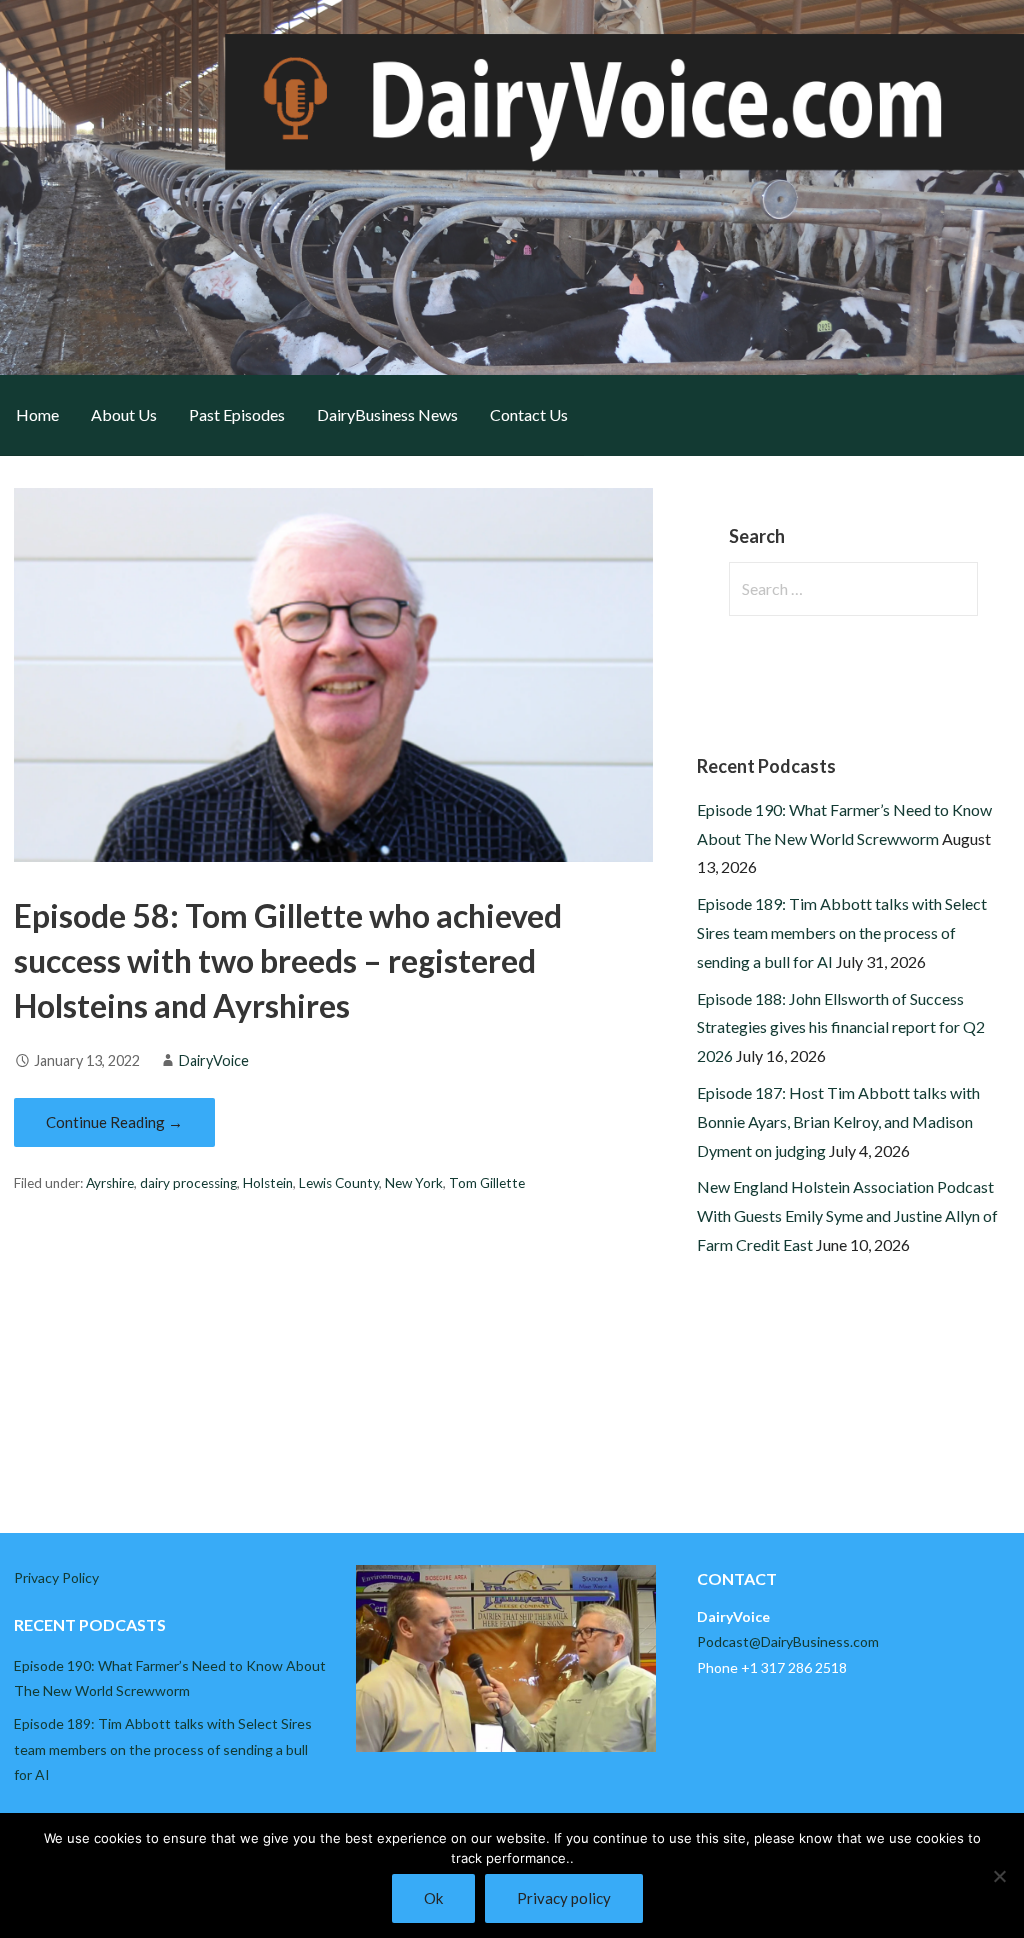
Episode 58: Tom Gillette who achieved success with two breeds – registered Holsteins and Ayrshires (288, 960)
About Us (124, 414)
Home (37, 414)
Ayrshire (110, 1183)
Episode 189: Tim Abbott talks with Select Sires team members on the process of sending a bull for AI (842, 932)
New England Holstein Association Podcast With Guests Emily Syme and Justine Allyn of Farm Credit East (847, 1215)
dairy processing (188, 1183)
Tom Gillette (487, 1183)
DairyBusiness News (387, 414)
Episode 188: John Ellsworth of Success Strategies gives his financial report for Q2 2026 (841, 1027)
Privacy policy (564, 1898)
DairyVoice (214, 1060)
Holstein (268, 1183)
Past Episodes (237, 414)
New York (414, 1183)
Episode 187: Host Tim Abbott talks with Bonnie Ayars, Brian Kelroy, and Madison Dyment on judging (838, 1121)
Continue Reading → (114, 1122)
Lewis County (339, 1183)
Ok (433, 1898)
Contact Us (529, 414)
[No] (999, 1876)
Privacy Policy (56, 1577)
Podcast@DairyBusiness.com (788, 1641)
